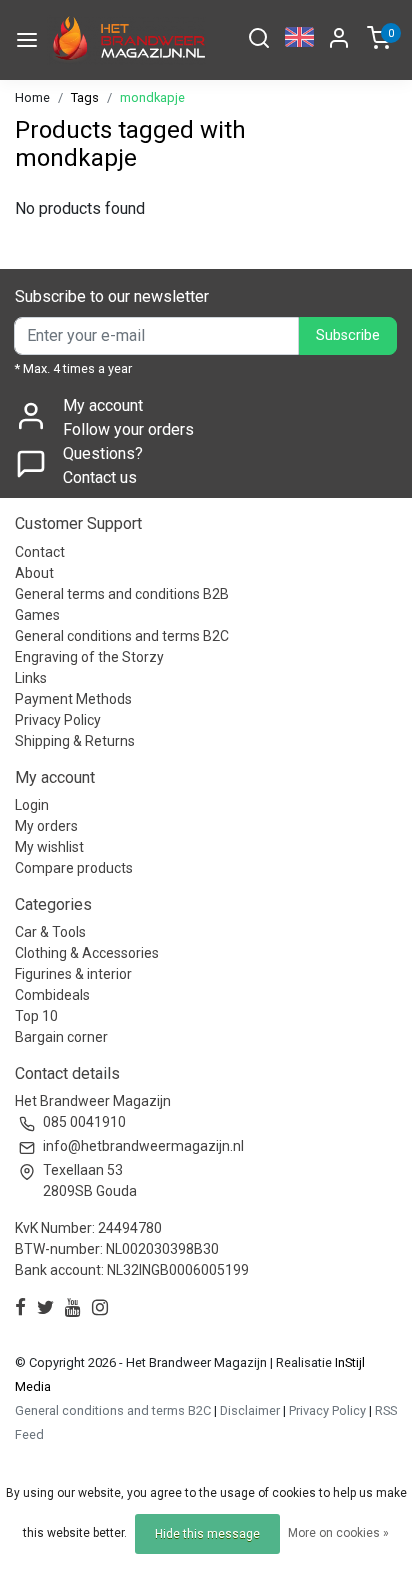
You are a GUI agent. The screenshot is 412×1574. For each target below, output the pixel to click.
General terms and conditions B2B (122, 594)
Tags (85, 97)
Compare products (74, 868)
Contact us (100, 477)
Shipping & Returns (75, 741)
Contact (40, 552)
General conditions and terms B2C (122, 636)
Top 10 (36, 1016)
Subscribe (348, 335)
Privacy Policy (58, 720)
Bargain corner (61, 1037)
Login (32, 805)
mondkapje (152, 97)
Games (37, 615)
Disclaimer (250, 1410)
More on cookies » (338, 1533)
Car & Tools (50, 932)
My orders (46, 826)
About (34, 573)
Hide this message (207, 1534)
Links (31, 678)
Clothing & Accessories (87, 953)
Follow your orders (128, 429)
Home (32, 97)
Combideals (52, 995)
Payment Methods (73, 699)
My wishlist (49, 847)
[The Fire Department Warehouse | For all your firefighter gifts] (126, 40)
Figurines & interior (73, 974)
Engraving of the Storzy (89, 657)
